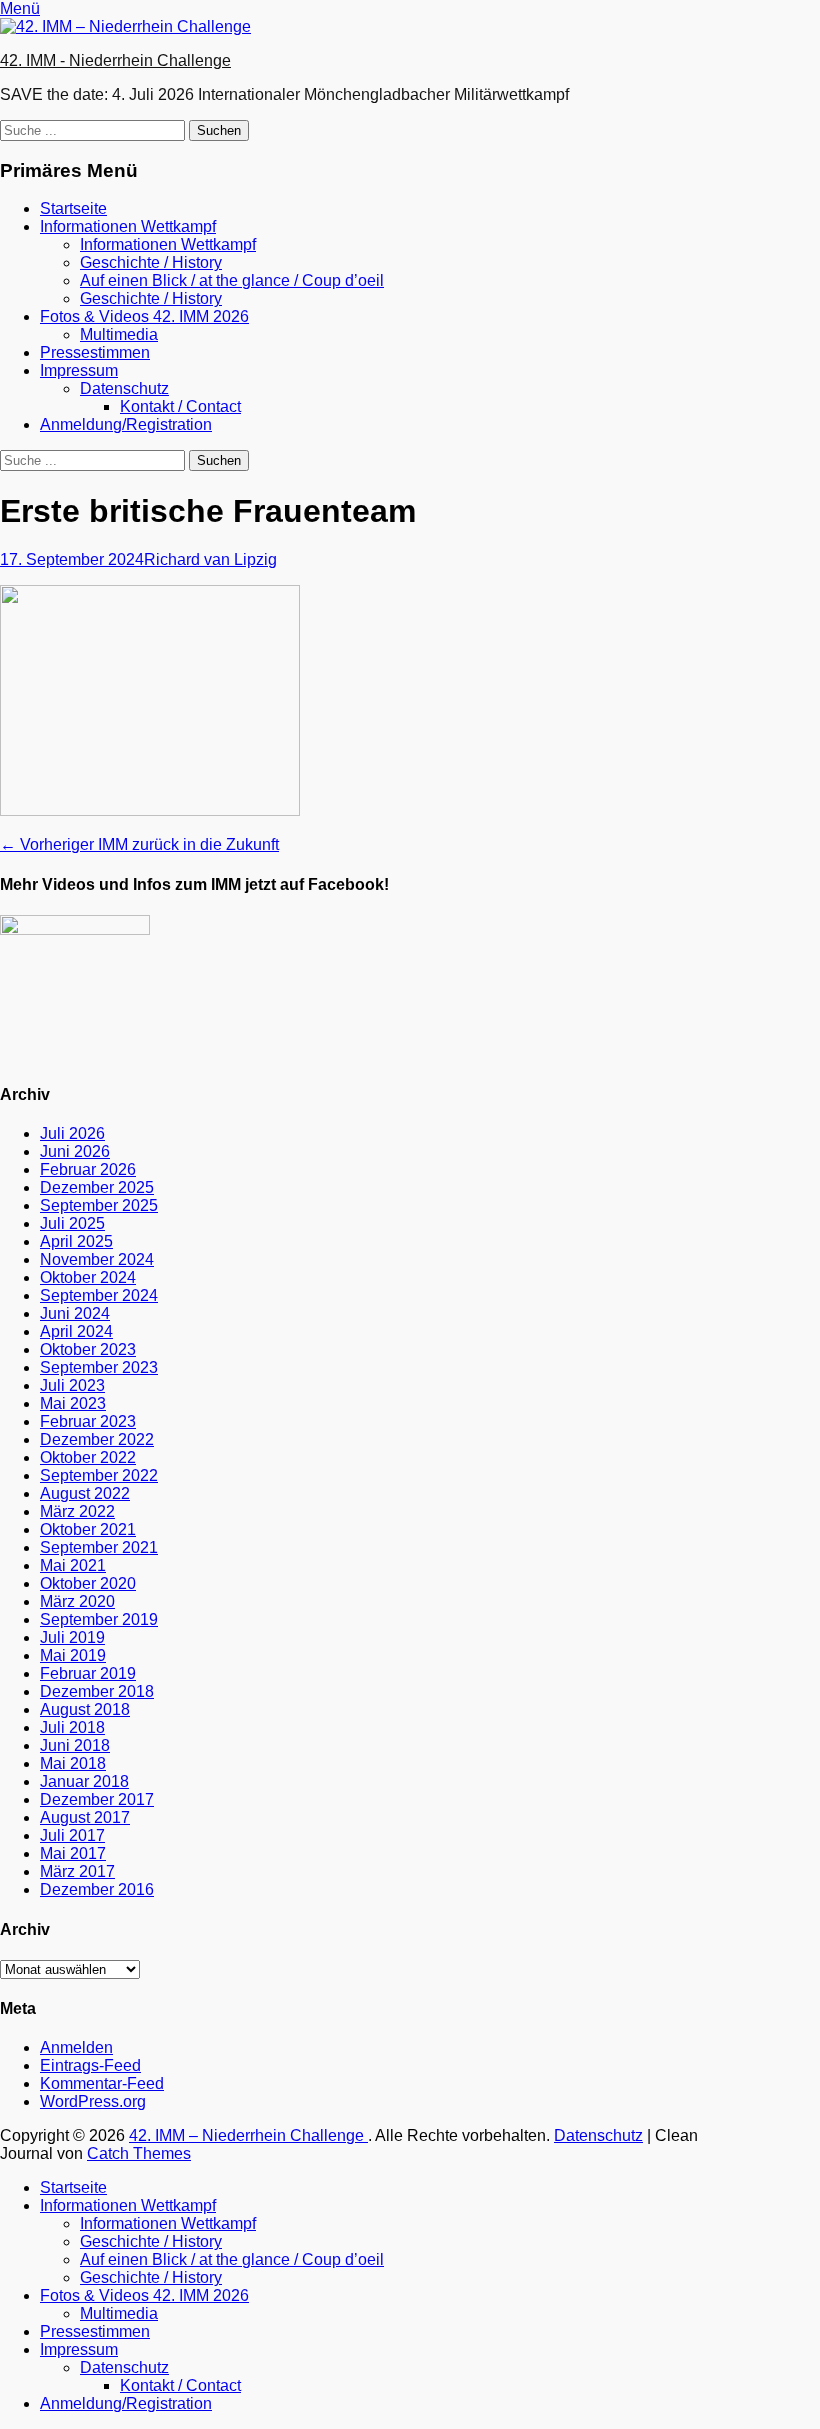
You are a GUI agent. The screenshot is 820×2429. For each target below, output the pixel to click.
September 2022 (99, 1475)
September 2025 (99, 1205)
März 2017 (77, 1871)
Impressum (79, 370)
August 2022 (85, 1493)
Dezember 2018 (97, 1691)
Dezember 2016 (97, 1889)
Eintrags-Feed (90, 2065)
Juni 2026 (75, 1151)
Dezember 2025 (97, 1187)
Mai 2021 (73, 1565)
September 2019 (99, 1619)
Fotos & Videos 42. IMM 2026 (144, 316)
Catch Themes (139, 2153)
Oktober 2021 (88, 1529)
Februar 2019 (88, 1673)
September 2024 (99, 1295)
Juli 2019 (72, 1637)
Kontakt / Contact (180, 406)
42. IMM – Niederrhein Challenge (248, 2135)
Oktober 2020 (88, 1583)
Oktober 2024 (88, 1277)
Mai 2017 (73, 1853)
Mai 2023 (73, 1403)
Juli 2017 (72, 1835)
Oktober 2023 (88, 1349)
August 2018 (85, 1709)
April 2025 (76, 1241)
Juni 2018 (75, 1745)
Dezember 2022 (97, 1439)
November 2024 (97, 1259)
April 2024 (76, 1331)
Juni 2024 (75, 1313)
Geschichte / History (151, 262)
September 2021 (99, 1547)
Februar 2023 (88, 1421)
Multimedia (119, 334)
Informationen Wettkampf (128, 226)
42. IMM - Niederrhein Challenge (115, 60)
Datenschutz (124, 388)
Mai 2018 (73, 1763)
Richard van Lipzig (210, 559)
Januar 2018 (84, 1781)
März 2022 (77, 1511)
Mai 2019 (73, 1655)
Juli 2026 (72, 1133)
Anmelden (76, 2047)
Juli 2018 (72, 1727)
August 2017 (85, 1817)
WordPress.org (93, 2101)
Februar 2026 (88, 1169)
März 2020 (77, 1601)
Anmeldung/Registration (126, 424)
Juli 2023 (72, 1385)
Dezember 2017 (97, 1799)
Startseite (73, 208)
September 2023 (99, 1367)
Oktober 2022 (88, 1457)
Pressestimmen (95, 352)
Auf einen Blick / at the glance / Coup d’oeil (232, 280)
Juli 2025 (72, 1223)
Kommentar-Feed (102, 2083)
